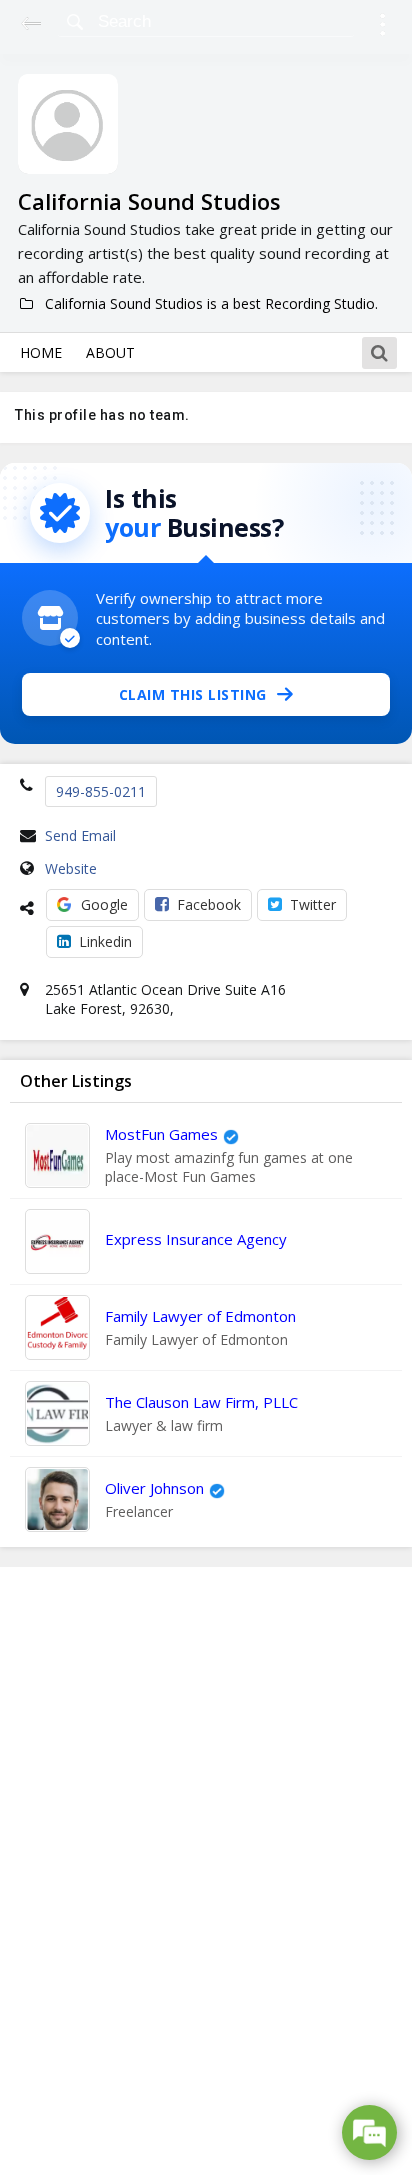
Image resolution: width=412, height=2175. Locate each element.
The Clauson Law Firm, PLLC (201, 1402)
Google (104, 904)
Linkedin (105, 941)
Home (41, 352)
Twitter (313, 904)
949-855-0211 (101, 791)
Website (71, 868)
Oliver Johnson (154, 1488)
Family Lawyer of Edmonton (200, 1316)
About (110, 352)
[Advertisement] (206, 1871)
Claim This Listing (193, 694)
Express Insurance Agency (196, 1239)
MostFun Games (161, 1134)
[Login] (382, 27)
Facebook (209, 904)
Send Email (80, 835)
